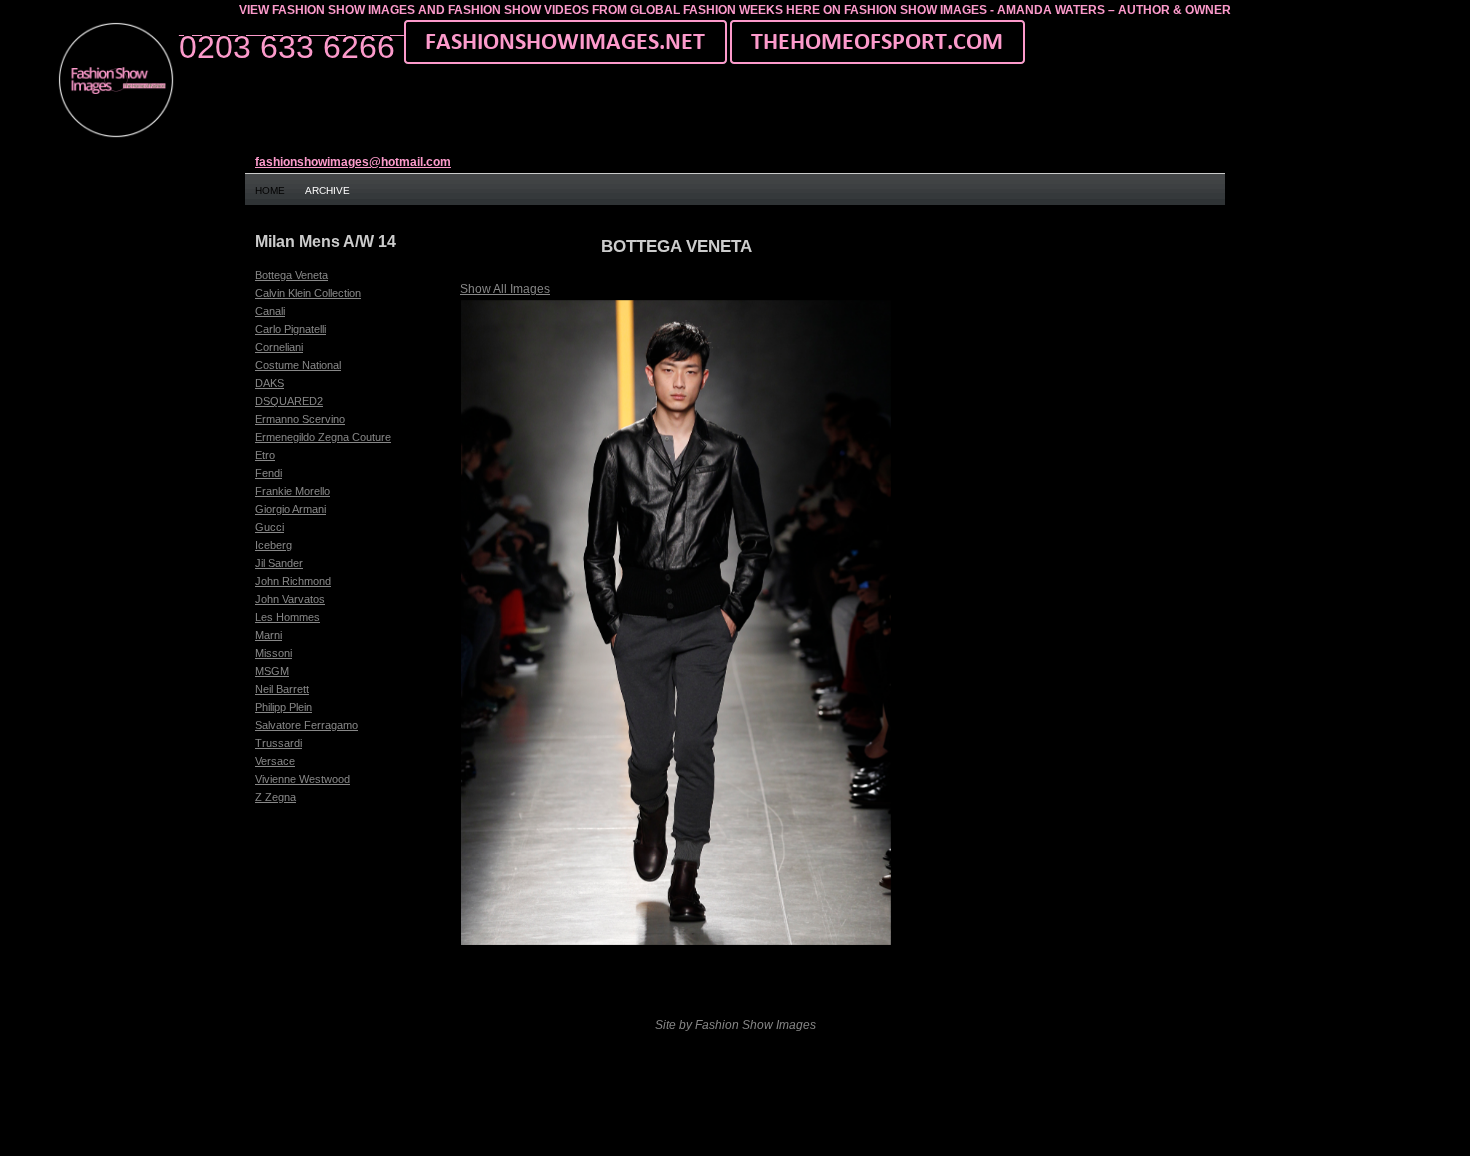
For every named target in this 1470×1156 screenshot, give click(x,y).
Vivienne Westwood (302, 779)
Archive (327, 190)
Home (270, 190)
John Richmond (293, 581)
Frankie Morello (292, 491)
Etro (265, 455)
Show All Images (505, 289)
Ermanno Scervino (300, 419)
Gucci (269, 527)
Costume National (298, 365)
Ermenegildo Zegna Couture (323, 437)
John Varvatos (290, 599)
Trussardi (278, 743)
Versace (275, 761)
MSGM (272, 671)
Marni (268, 635)
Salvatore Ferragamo (306, 725)
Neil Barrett (282, 689)
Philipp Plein (283, 707)
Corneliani (279, 347)
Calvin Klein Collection (308, 293)
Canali (270, 311)
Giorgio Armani (290, 509)
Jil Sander (279, 563)
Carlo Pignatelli (290, 329)
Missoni (273, 653)
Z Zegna (275, 797)
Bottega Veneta (291, 275)
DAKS (269, 383)
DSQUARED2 (289, 401)
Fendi (268, 473)
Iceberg (273, 545)
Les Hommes (287, 617)
